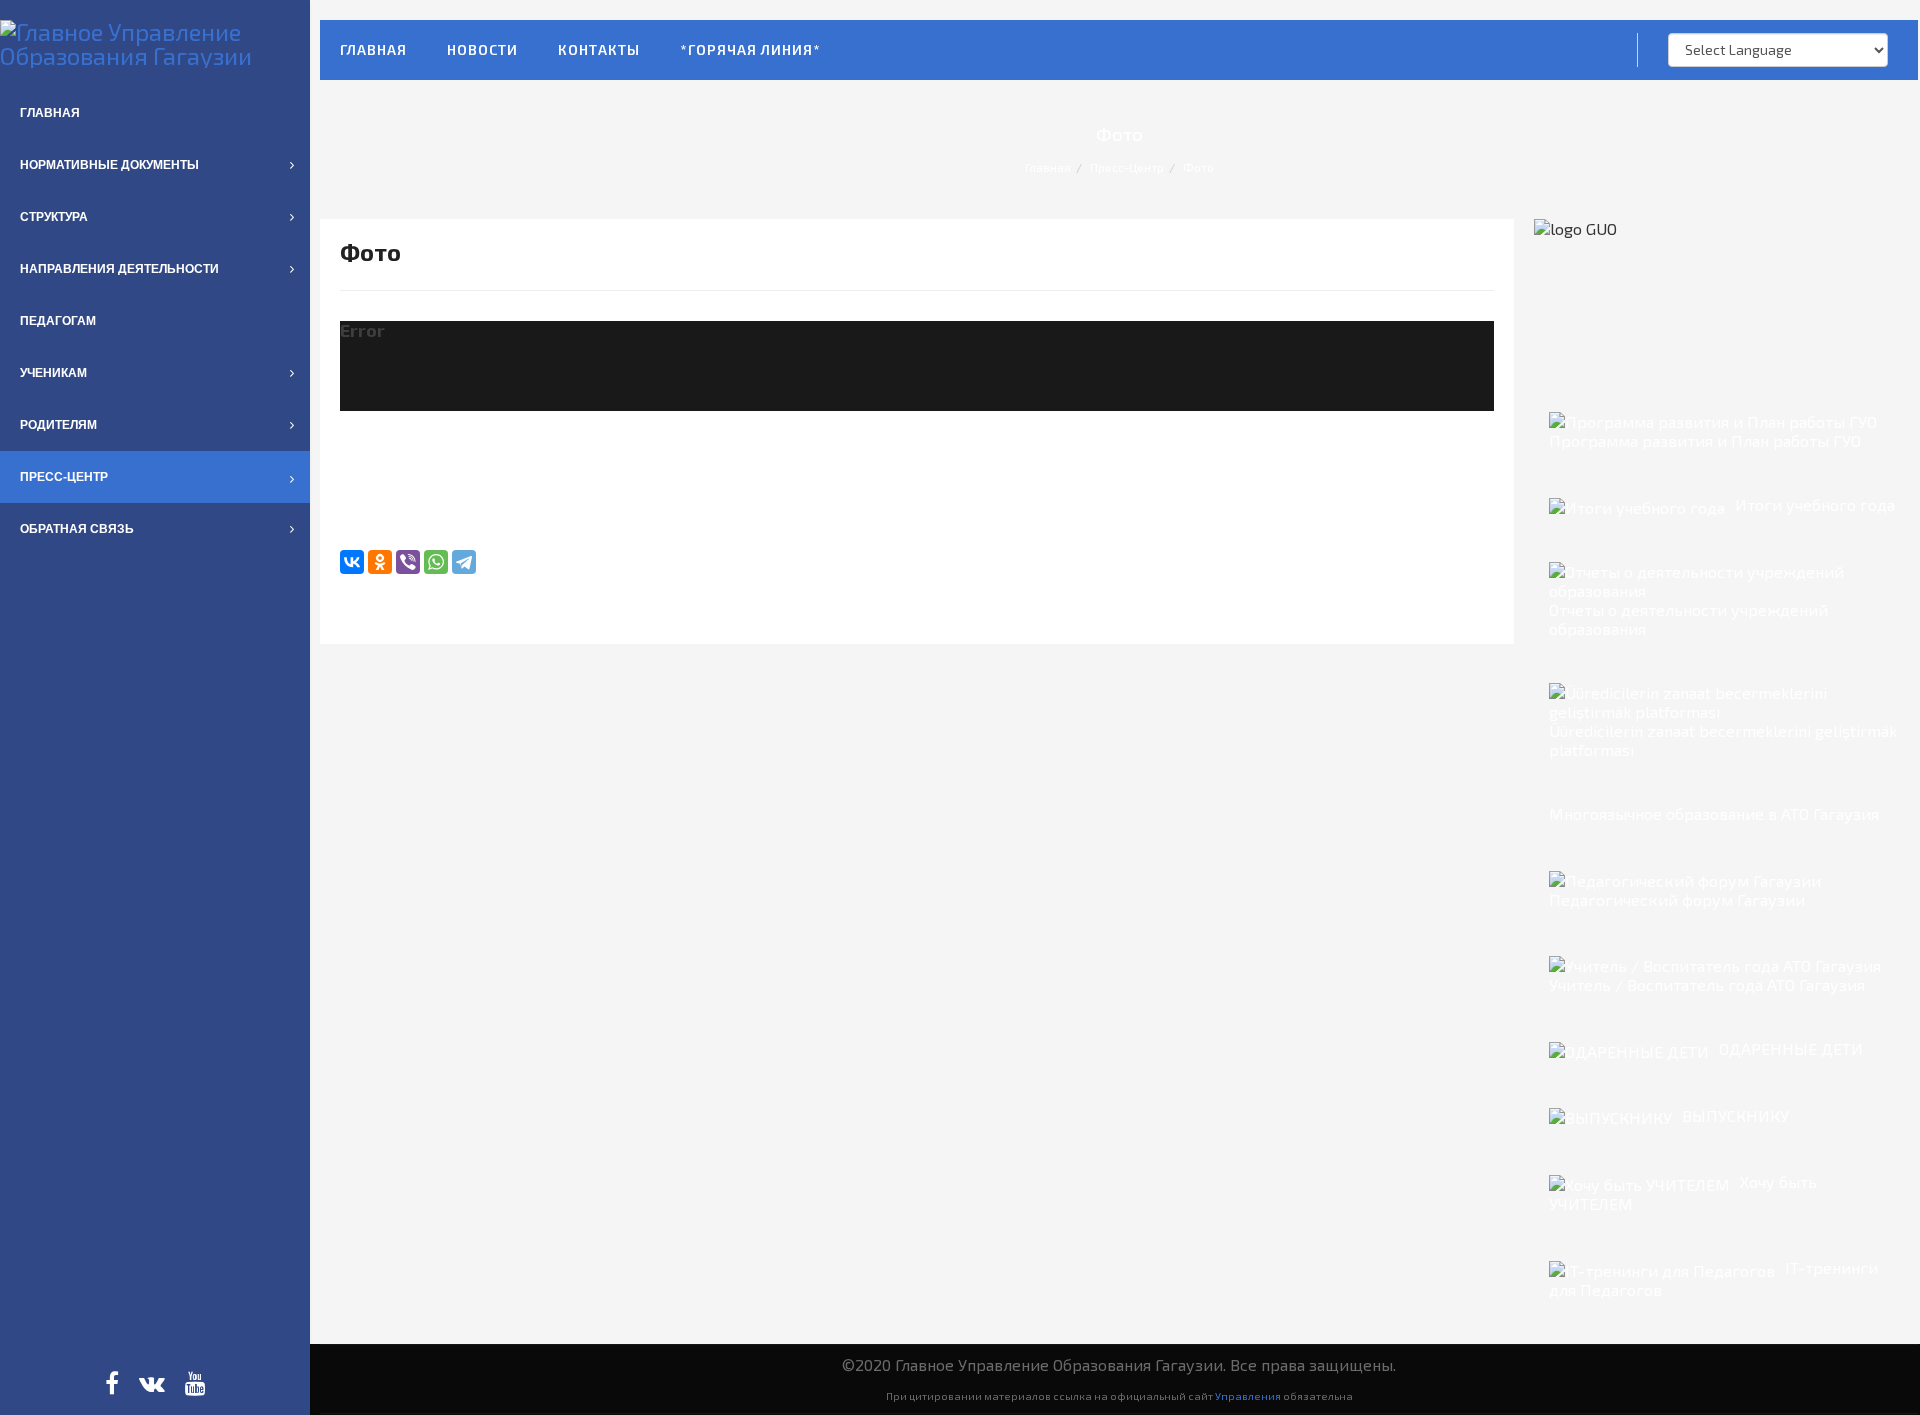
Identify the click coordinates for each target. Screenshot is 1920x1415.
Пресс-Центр (1127, 167)
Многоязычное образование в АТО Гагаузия (1714, 813)
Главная (373, 49)
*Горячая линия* (750, 49)
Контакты (599, 49)
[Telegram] (464, 562)
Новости (482, 49)
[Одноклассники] (380, 562)
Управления (1248, 1395)
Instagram (152, 1383)
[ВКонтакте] (352, 562)
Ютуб (195, 1383)
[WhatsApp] (436, 562)
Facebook (112, 1383)
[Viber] (408, 562)
